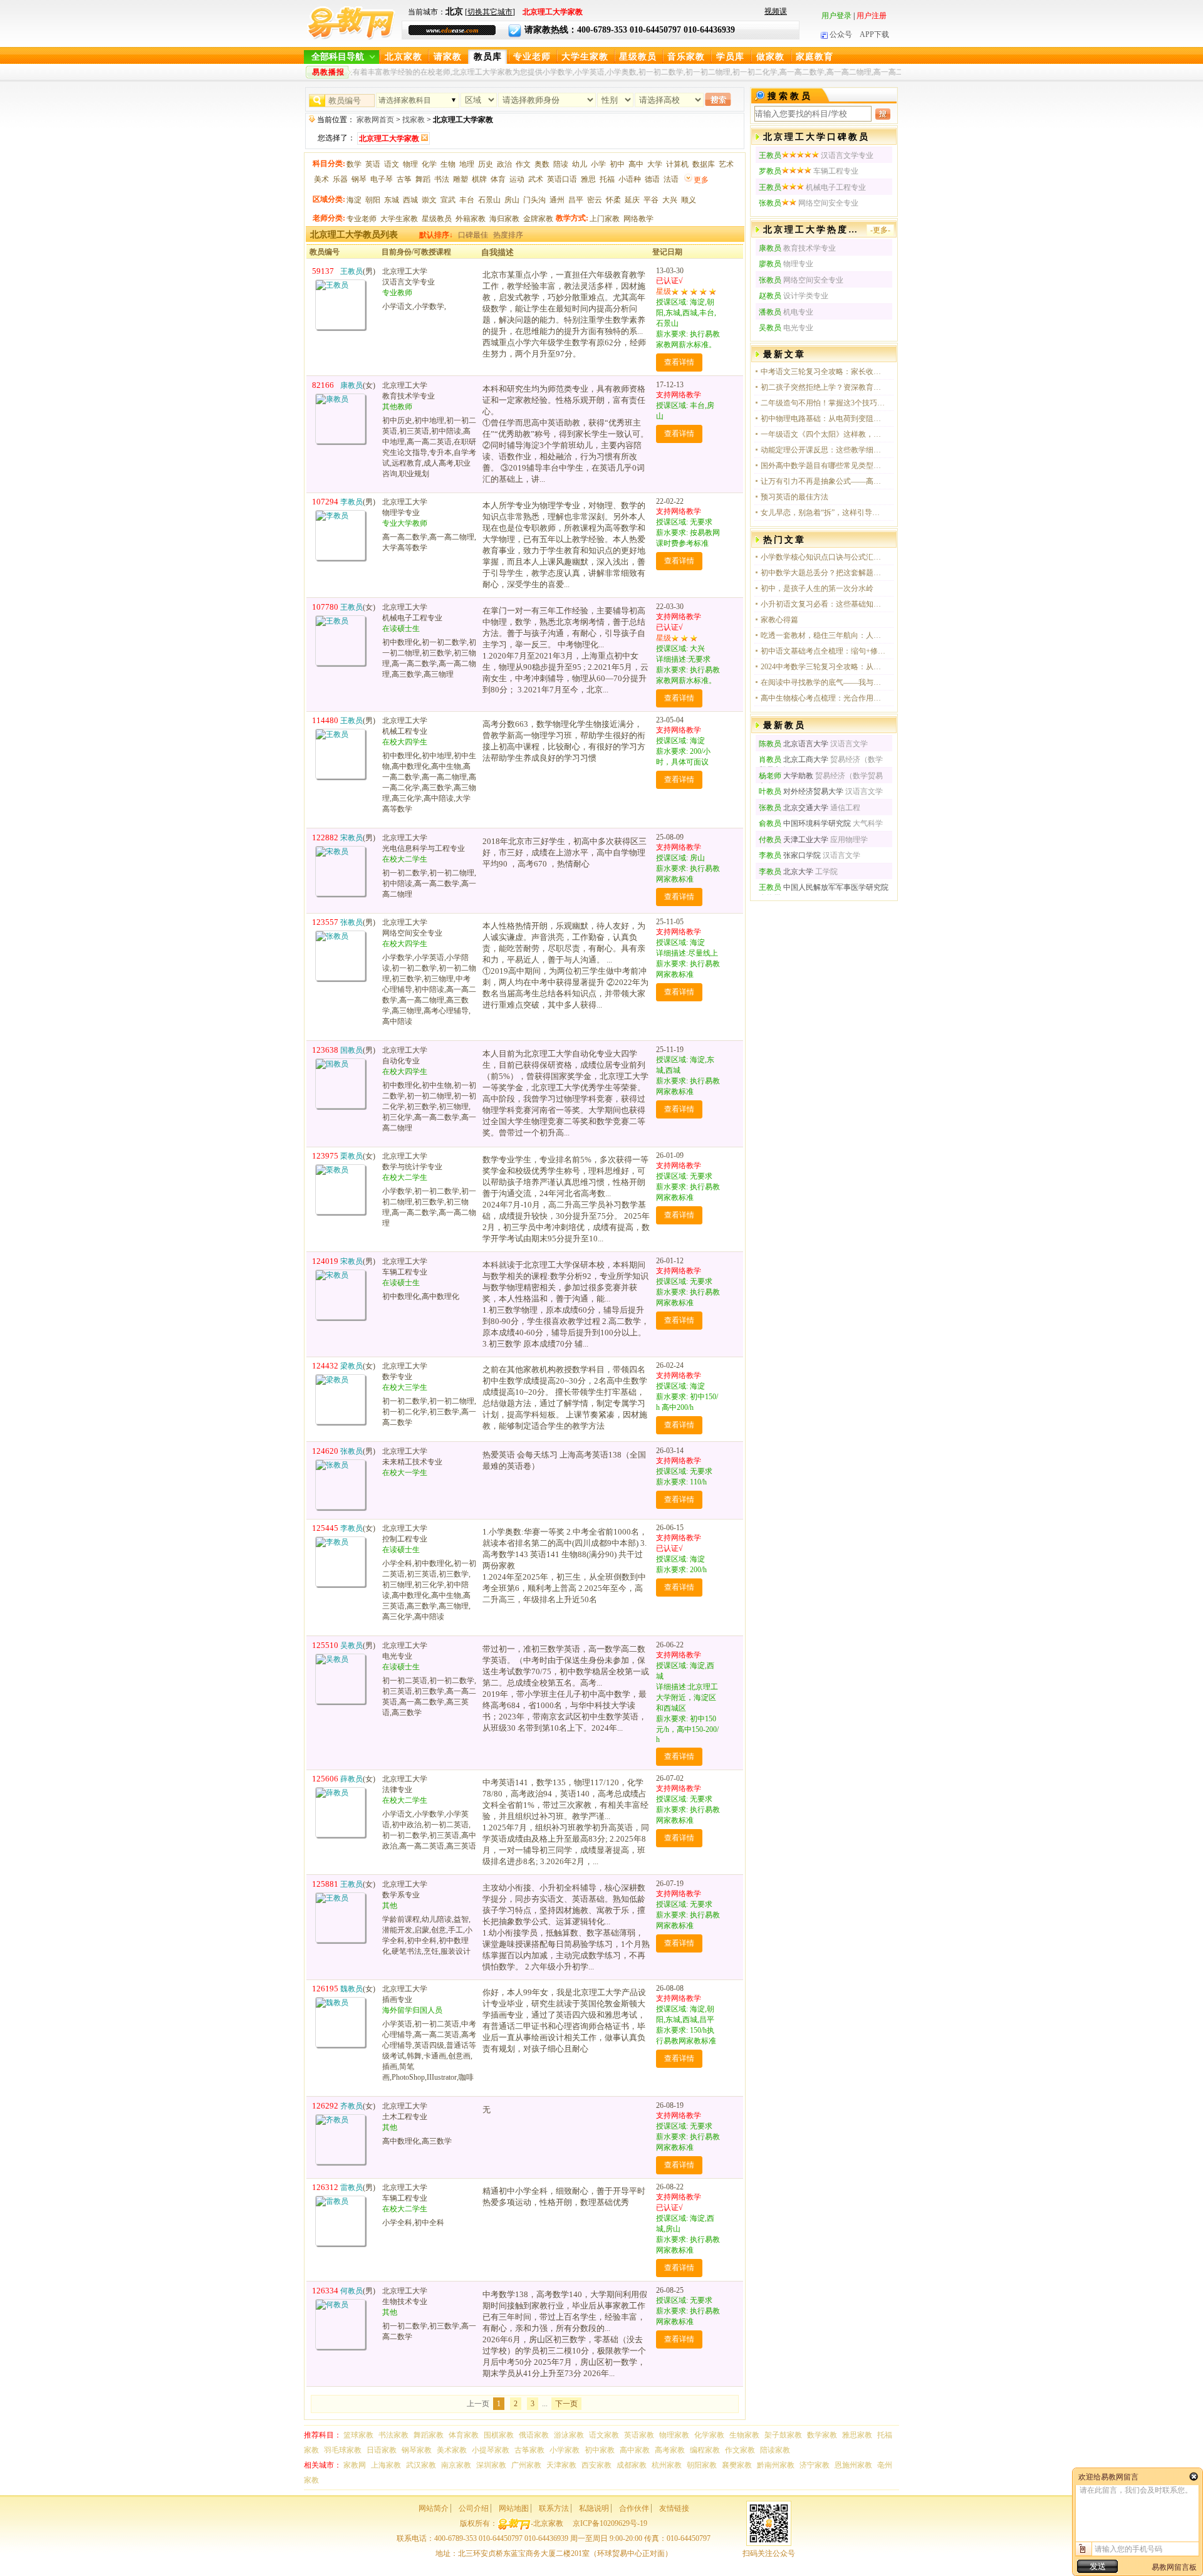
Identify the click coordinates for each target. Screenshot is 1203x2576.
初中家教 (600, 2450)
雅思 (588, 179)
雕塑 (461, 179)
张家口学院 (790, 855)
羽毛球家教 (343, 2450)
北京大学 (786, 872)
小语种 (630, 179)
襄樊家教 (737, 2465)
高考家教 (670, 2450)
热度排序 (508, 235)
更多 (701, 180)
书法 (442, 179)
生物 (448, 164)
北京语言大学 (794, 744)
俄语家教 (534, 2435)
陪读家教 (775, 2450)
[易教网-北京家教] (351, 38)
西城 (410, 200)
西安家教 (596, 2465)
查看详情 (679, 362)
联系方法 (554, 2508)
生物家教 (744, 2435)
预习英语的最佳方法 (794, 497)
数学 (354, 164)
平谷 (651, 200)
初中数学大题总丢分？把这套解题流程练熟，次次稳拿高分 (823, 573)
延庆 (632, 200)
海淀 (354, 200)
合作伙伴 (634, 2508)
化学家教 (709, 2435)
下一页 (566, 2404)
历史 (486, 164)
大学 (655, 164)
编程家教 (705, 2450)
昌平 (576, 200)
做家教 (770, 57)
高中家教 (635, 2450)
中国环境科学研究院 (805, 823)
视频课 (776, 11)
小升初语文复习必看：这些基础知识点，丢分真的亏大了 (823, 604)
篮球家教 (358, 2435)
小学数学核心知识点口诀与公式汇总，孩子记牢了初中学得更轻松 (823, 557)
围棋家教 (499, 2435)
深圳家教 (491, 2465)
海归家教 (504, 219)
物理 (410, 164)
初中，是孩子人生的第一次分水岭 (817, 588)
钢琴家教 (417, 2450)
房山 (512, 200)
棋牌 (479, 179)
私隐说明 (594, 2508)
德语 (652, 179)
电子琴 (382, 179)
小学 (598, 164)
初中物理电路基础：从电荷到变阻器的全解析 (823, 419)
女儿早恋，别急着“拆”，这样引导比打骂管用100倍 (823, 513)
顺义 (689, 200)
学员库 (730, 57)
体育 (498, 179)
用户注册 (872, 16)
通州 (557, 200)
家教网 (355, 2465)
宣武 (448, 200)
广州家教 (526, 2465)
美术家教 (452, 2450)
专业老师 (532, 57)
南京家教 (456, 2465)
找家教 (414, 120)
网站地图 (514, 2508)
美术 (321, 179)
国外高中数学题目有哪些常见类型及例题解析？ (823, 466)
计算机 (677, 164)
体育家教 (464, 2435)
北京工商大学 (794, 759)
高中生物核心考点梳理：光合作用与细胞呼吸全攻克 (823, 698)
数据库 (704, 164)
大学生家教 (585, 57)
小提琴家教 (491, 2450)
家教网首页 (375, 120)
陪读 (561, 164)
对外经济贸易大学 (801, 791)
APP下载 (874, 34)
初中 (617, 164)
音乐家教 (686, 57)
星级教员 (638, 57)
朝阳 (373, 200)
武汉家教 (421, 2465)
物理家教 (674, 2435)
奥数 (542, 164)
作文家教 (740, 2450)
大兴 (670, 200)
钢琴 (359, 179)
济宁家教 (815, 2465)
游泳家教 (569, 2435)
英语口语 (562, 179)
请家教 (448, 57)
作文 (523, 164)
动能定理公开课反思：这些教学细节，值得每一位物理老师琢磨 (823, 450)
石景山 (489, 200)
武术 (536, 179)
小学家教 (565, 2450)
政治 (504, 164)
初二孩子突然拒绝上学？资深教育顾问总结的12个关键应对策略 (823, 387)
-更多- (880, 230)
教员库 (488, 57)
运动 (517, 179)
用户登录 (836, 16)
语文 (392, 164)
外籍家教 (471, 219)
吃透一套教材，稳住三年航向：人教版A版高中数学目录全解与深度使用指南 (823, 635)
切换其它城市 (490, 12)
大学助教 (787, 776)
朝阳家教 (702, 2465)
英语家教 (639, 2435)
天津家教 (561, 2465)
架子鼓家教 (783, 2435)
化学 (429, 164)
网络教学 (638, 219)
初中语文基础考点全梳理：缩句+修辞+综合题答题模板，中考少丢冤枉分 (823, 651)
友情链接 (674, 2508)
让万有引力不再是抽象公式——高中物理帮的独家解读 (823, 481)
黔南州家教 (776, 2465)
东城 (392, 200)
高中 (636, 164)
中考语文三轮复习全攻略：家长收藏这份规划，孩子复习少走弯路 (823, 372)
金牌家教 (538, 219)
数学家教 (822, 2435)
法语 (671, 179)
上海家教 (386, 2465)
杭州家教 (667, 2465)
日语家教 (382, 2450)
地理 (467, 164)
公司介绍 (474, 2508)
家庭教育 (815, 57)
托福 (607, 179)
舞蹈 (423, 179)
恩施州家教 (853, 2465)
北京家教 (404, 57)
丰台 (467, 200)
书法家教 (393, 2435)
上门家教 (605, 219)
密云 (595, 200)
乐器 (340, 179)
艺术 (726, 164)
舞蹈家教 (429, 2435)
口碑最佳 (473, 235)
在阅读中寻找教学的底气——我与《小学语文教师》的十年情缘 (823, 682)
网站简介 (434, 2508)
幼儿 (580, 164)
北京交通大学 (794, 808)
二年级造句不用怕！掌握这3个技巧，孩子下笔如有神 (823, 403)
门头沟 (534, 200)
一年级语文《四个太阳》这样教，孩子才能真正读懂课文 (823, 434)
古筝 (404, 179)
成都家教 (632, 2465)
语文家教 (604, 2435)
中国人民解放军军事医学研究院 (824, 887)
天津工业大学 (794, 840)
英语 (373, 164)
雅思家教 (857, 2435)
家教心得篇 (779, 620)
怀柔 (613, 200)
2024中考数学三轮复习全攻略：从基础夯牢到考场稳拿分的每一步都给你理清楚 (823, 667)
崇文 (429, 200)
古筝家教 (529, 2450)
